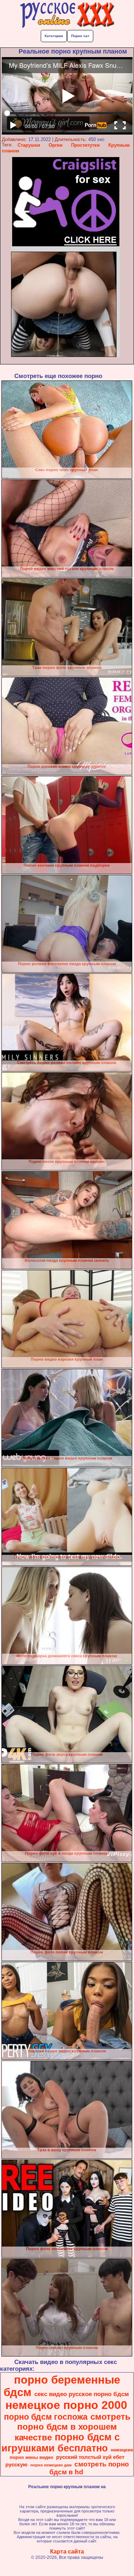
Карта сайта (67, 2552)
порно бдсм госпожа (46, 2417)
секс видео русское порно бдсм (82, 2394)
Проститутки (85, 145)
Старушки (29, 145)
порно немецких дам (51, 2465)
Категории (54, 36)
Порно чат (80, 36)
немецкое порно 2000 (66, 2405)
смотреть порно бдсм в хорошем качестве (73, 2427)
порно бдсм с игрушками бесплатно (61, 2443)
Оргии (56, 145)
